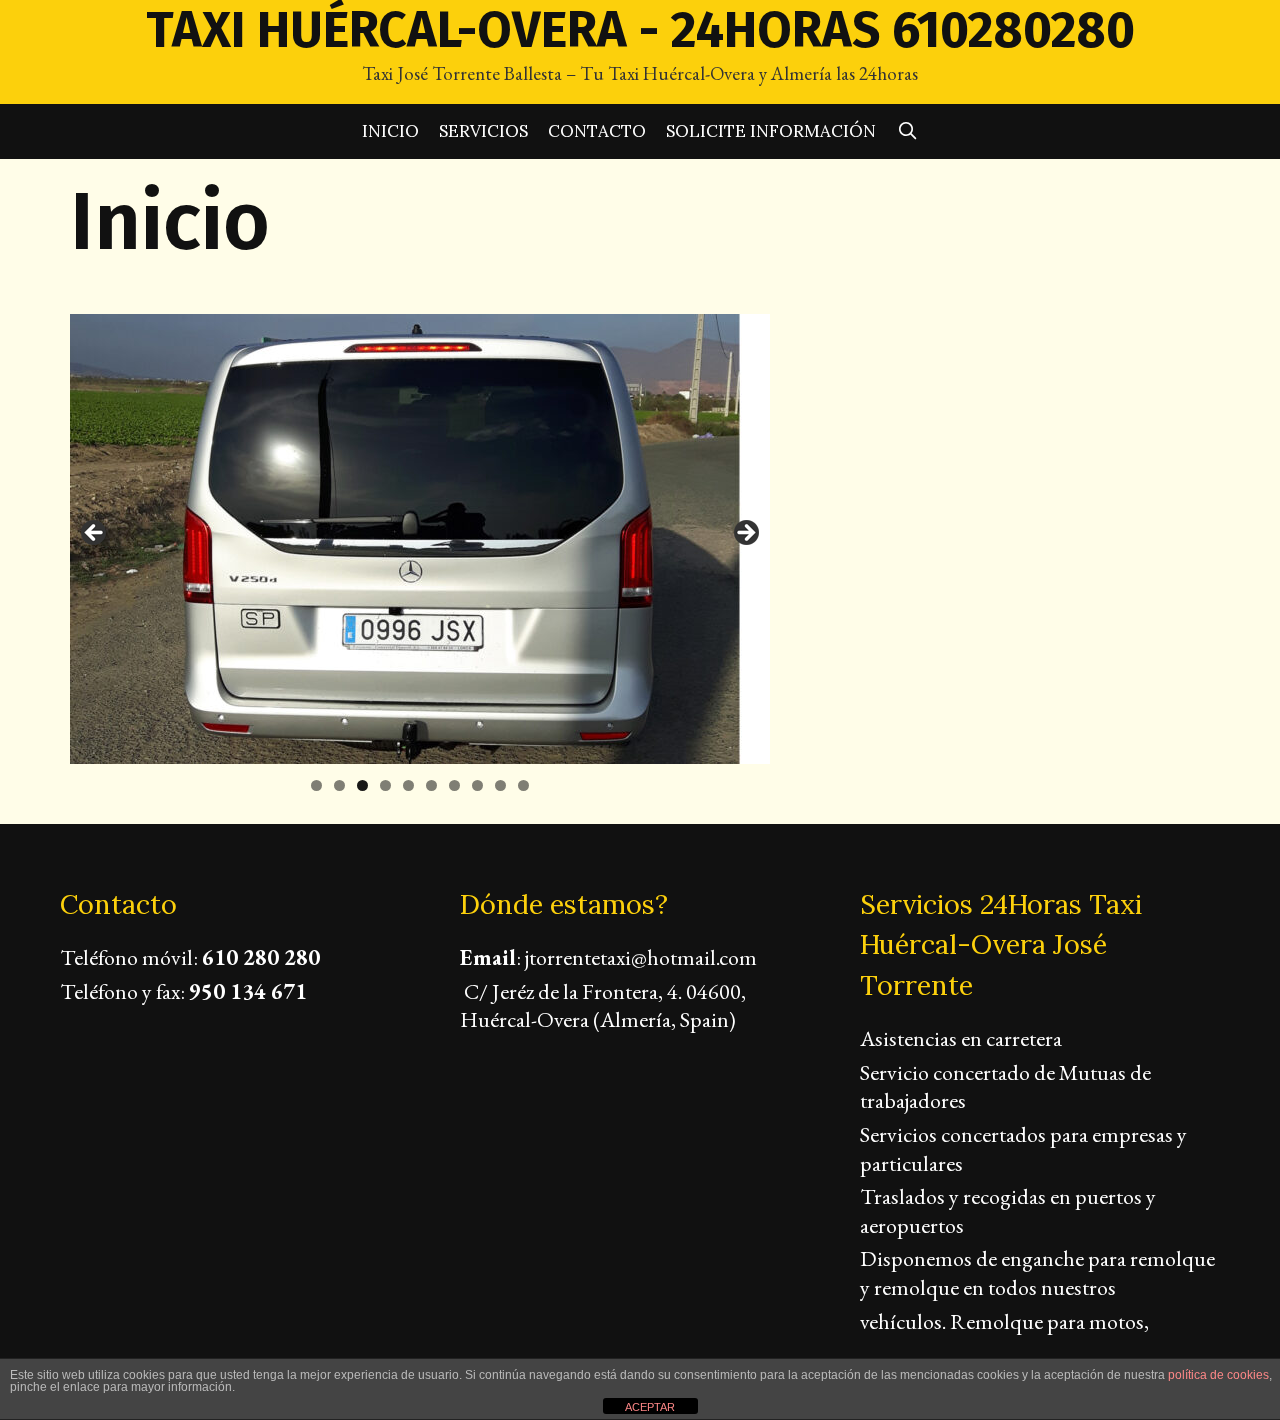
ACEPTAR (650, 1407)
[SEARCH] (907, 131)
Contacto (597, 131)
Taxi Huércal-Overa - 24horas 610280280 (640, 30)
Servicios (483, 131)
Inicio (390, 131)
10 (523, 785)
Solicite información (771, 131)
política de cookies (1218, 1375)
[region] (420, 539)
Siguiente (745, 534)
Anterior (95, 534)
